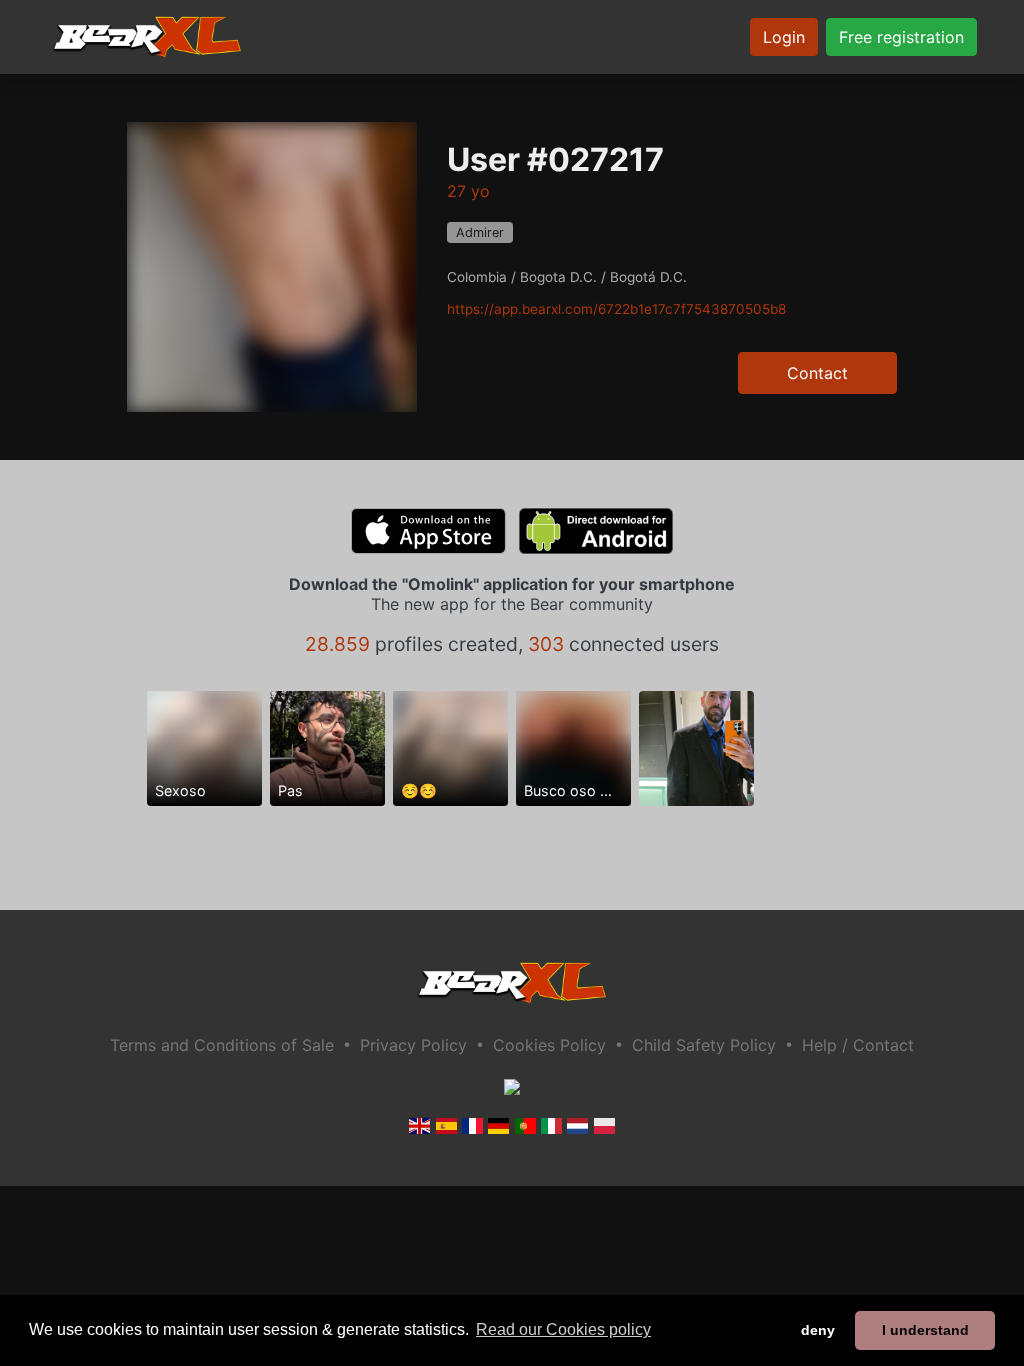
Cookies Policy (549, 1045)
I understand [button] (925, 1330)
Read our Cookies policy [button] (563, 1329)
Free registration (901, 37)
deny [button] (818, 1330)
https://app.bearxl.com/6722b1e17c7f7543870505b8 (616, 309)
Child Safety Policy (704, 1045)
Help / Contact (858, 1045)
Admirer (480, 232)
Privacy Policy (413, 1045)
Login (784, 37)
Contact (817, 373)
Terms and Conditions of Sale (222, 1045)
